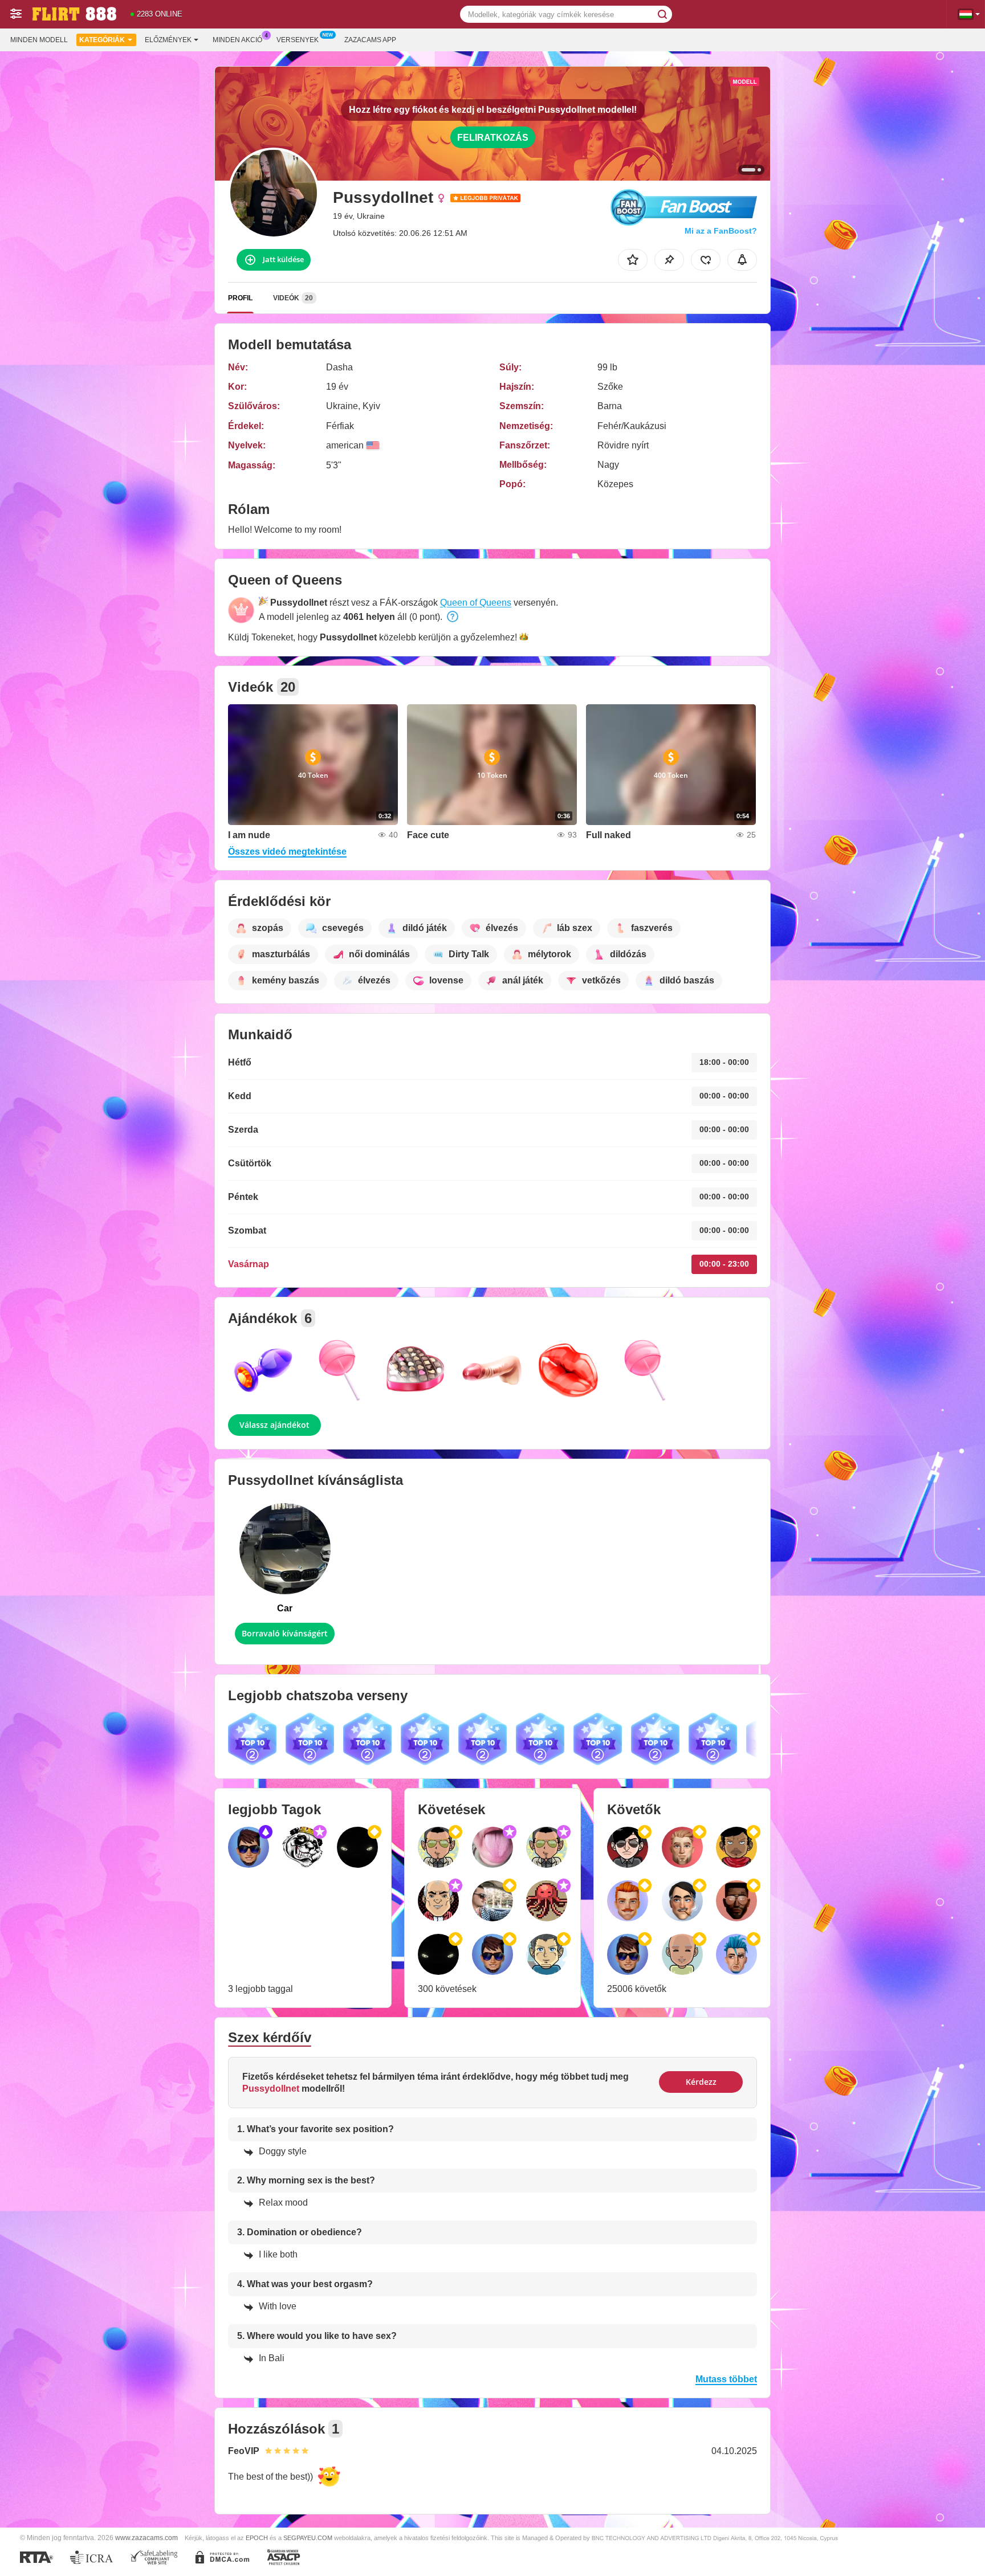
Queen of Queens (476, 603)
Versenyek (298, 40)
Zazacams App (370, 40)
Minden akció (237, 40)
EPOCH (257, 2538)
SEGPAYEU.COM (308, 2538)
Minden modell (39, 40)
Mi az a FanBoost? (721, 231)
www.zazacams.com (146, 2538)
